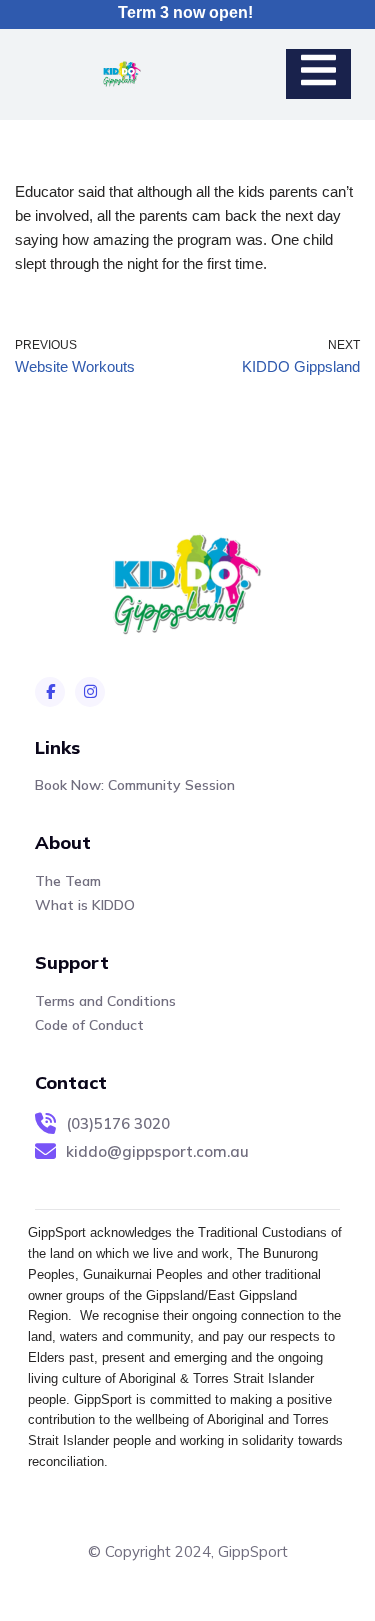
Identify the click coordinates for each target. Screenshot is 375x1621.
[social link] (50, 692)
